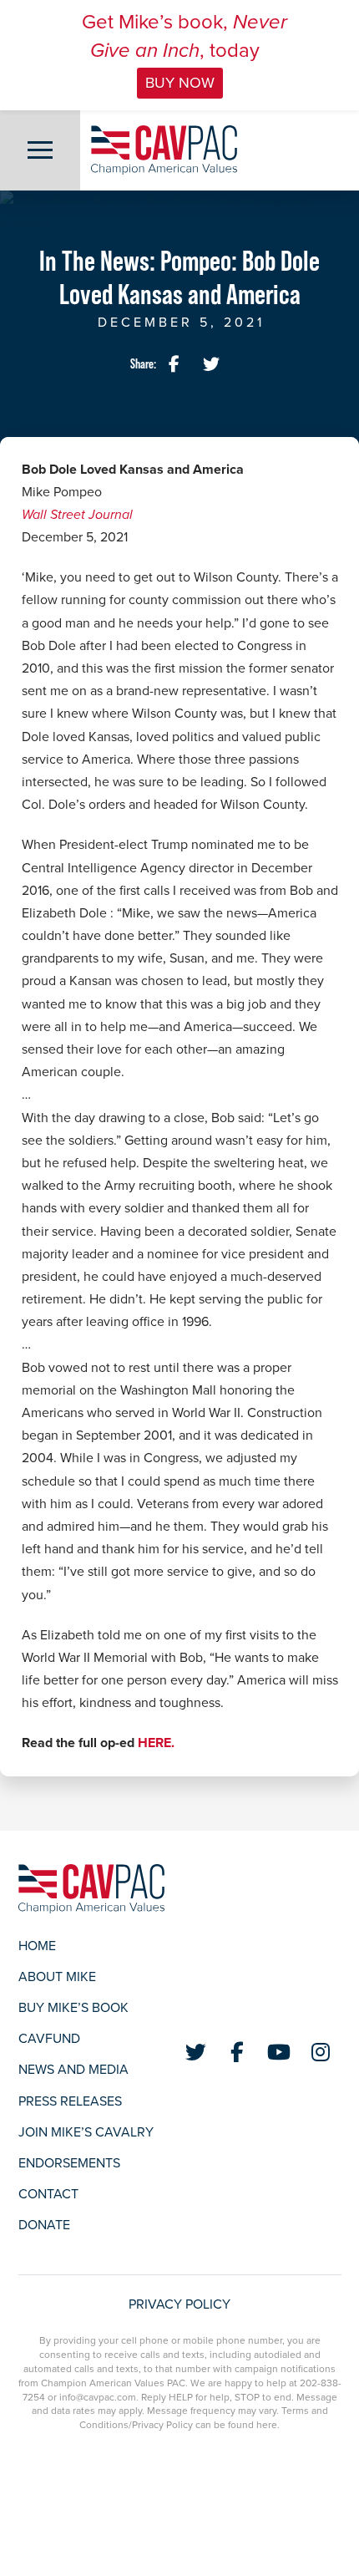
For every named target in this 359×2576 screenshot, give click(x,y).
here (267, 2425)
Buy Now (180, 83)
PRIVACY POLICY (179, 2304)
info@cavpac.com (98, 2397)
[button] (40, 150)
